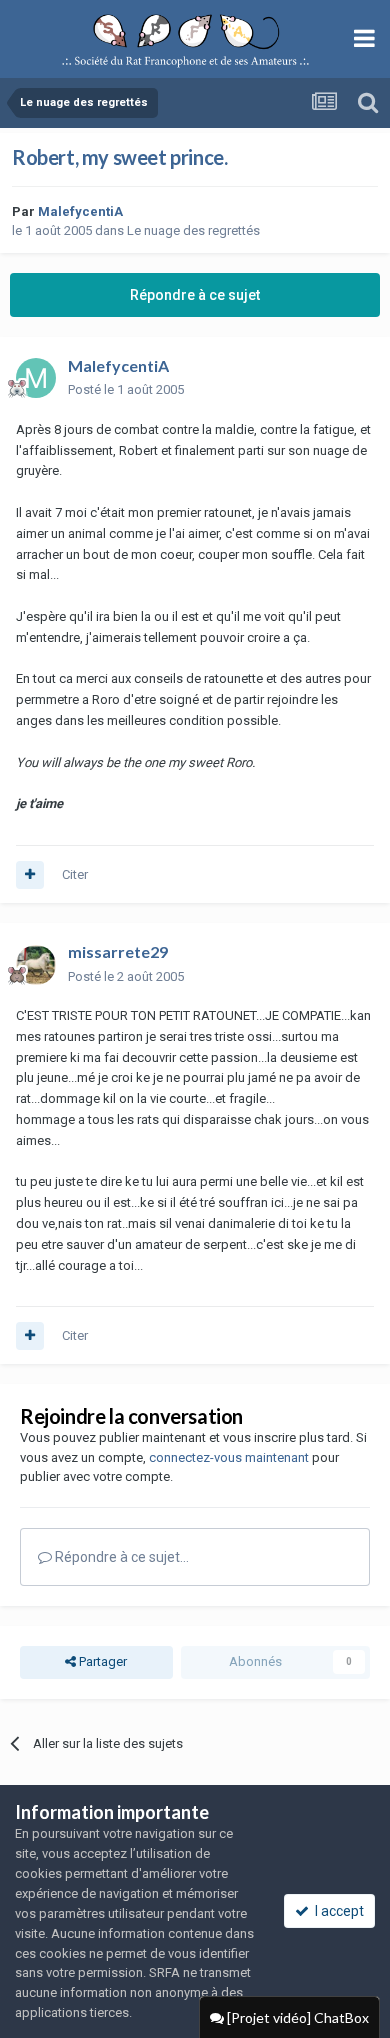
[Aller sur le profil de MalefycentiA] (36, 378)
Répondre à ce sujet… (120, 1557)
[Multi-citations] (30, 875)
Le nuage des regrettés (193, 230)
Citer (75, 874)
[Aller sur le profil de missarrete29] (36, 965)
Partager (101, 1661)
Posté (126, 389)
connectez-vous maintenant (229, 1457)
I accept (336, 1911)
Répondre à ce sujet (195, 295)
